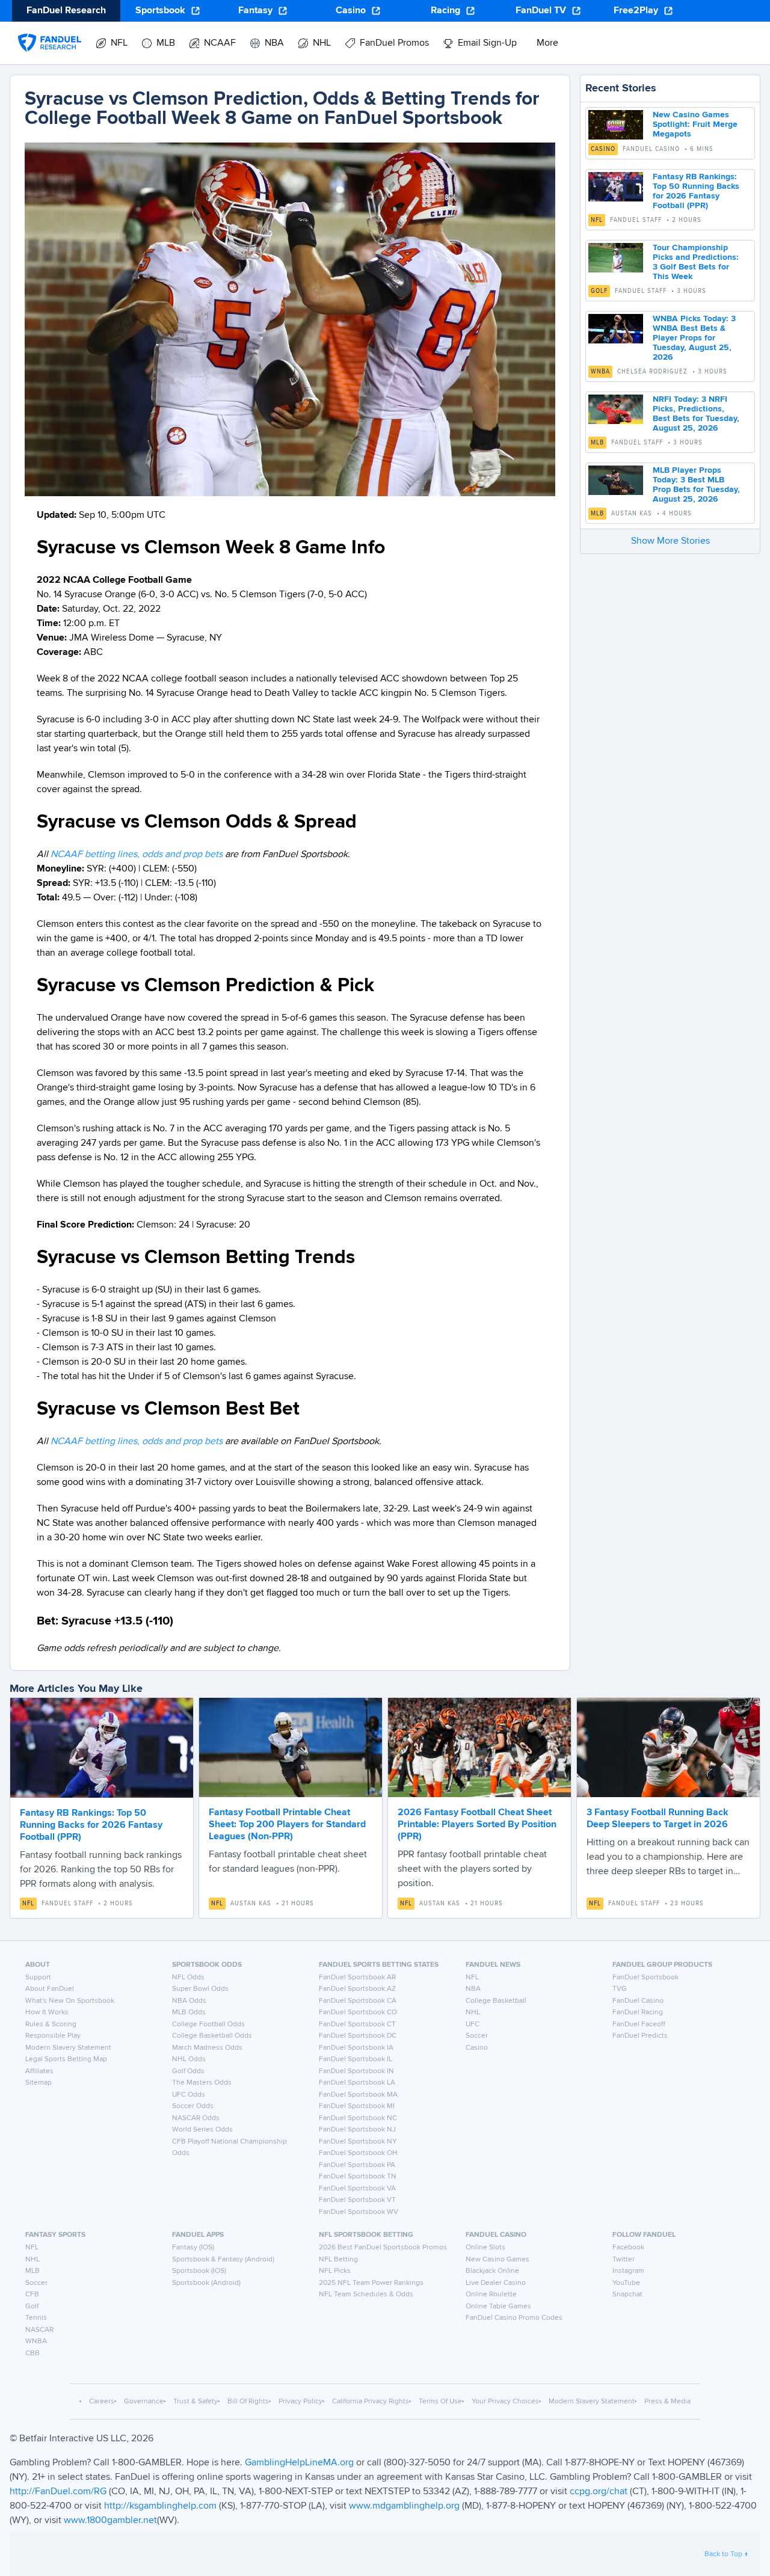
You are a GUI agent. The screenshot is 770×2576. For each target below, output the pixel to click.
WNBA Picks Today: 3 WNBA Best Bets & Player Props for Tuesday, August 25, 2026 (694, 338)
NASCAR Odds (196, 2118)
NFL (597, 220)
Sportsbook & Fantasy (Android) (223, 2260)
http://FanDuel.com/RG (59, 2492)
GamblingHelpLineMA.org (300, 2463)
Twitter (624, 2260)
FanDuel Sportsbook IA (356, 2048)
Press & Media (667, 2402)
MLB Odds (189, 2012)
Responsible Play (53, 2036)
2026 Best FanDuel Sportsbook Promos (383, 2248)
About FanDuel (50, 1989)
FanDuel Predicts (640, 2036)
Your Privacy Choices (505, 2402)
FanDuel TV (541, 11)
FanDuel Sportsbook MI (357, 2106)
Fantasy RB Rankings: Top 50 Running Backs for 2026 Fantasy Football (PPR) (91, 1825)
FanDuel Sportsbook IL (356, 2059)
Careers (102, 2402)
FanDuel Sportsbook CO (358, 2012)
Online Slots (485, 2248)
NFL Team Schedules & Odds (366, 2295)
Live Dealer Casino (496, 2283)
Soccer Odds (193, 2106)
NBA (473, 1989)
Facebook (628, 2248)
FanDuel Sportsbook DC (358, 2036)
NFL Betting (338, 2260)
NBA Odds (189, 2001)
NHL (473, 2012)
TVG (620, 1989)
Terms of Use (440, 2402)
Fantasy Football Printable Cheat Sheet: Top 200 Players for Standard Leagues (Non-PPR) (287, 1825)
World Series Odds (202, 2130)
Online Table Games (498, 2307)
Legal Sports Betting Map (66, 2059)
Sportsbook (160, 11)
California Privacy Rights (371, 2402)
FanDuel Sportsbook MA (358, 2095)
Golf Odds (188, 2071)
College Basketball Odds (212, 2036)
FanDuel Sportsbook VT (357, 2200)
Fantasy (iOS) (193, 2248)
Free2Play (636, 11)
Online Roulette (491, 2295)
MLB (597, 443)
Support (38, 1978)
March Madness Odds (207, 2048)
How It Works (47, 2012)
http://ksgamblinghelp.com (160, 2506)
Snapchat (627, 2295)
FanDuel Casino (638, 2001)
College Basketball (496, 2001)
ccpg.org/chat (599, 2492)
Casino (351, 11)
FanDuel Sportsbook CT (357, 2024)
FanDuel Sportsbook (645, 1978)
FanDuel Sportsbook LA (357, 2083)
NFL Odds (188, 1978)
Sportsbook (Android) (206, 2283)
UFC (473, 2024)
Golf (599, 291)
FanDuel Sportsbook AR (357, 1978)
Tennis (36, 2318)
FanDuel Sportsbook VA (357, 2189)
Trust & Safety (196, 2402)
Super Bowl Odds (200, 1989)
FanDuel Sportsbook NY (358, 2142)
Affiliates (39, 2071)
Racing (445, 11)
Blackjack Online (492, 2271)
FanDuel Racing (638, 2012)
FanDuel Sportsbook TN (358, 2177)
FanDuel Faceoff (639, 2024)
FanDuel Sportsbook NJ (357, 2130)
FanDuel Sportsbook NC (358, 2118)
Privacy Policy (300, 2402)
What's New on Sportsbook (70, 2001)
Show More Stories (670, 541)
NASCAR (39, 2330)
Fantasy (255, 11)
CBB (32, 2353)
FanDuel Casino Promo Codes (514, 2318)
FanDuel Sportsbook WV (359, 2212)
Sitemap (38, 2083)
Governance (144, 2402)
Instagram (628, 2271)
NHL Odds (189, 2059)
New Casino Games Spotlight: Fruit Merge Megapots (695, 124)
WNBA (600, 372)
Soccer (477, 2036)
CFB (32, 2295)
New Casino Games (497, 2260)
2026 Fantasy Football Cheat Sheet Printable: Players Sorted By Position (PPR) (477, 1825)
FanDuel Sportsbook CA (358, 2001)
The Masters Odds (202, 2083)
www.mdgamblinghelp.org (404, 2506)
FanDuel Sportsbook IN (356, 2071)
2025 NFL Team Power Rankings (371, 2283)
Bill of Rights (248, 2402)
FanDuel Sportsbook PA (357, 2165)
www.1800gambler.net (110, 2521)
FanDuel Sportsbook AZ (357, 1989)
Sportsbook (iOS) (199, 2271)
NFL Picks (335, 2271)
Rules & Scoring (51, 2024)
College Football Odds (208, 2024)
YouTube (626, 2283)
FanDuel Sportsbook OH (358, 2153)
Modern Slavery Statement (68, 2048)
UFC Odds (189, 2095)
